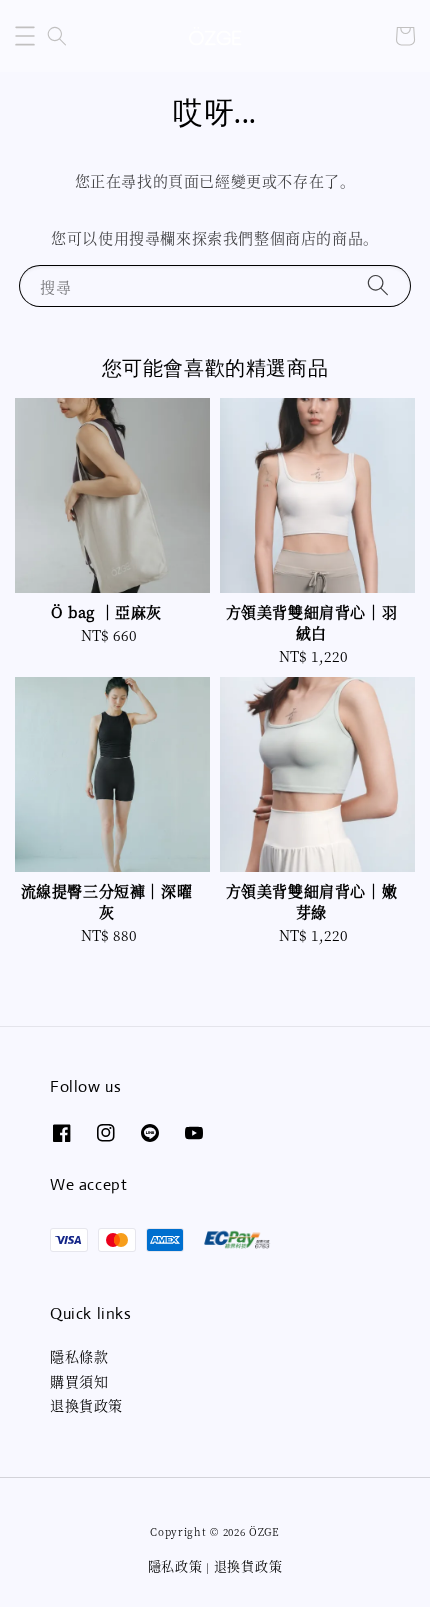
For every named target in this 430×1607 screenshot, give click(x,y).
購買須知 (79, 1381)
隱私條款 (79, 1356)
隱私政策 (175, 1565)
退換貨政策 (86, 1405)
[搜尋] (378, 285)
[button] (25, 36)
